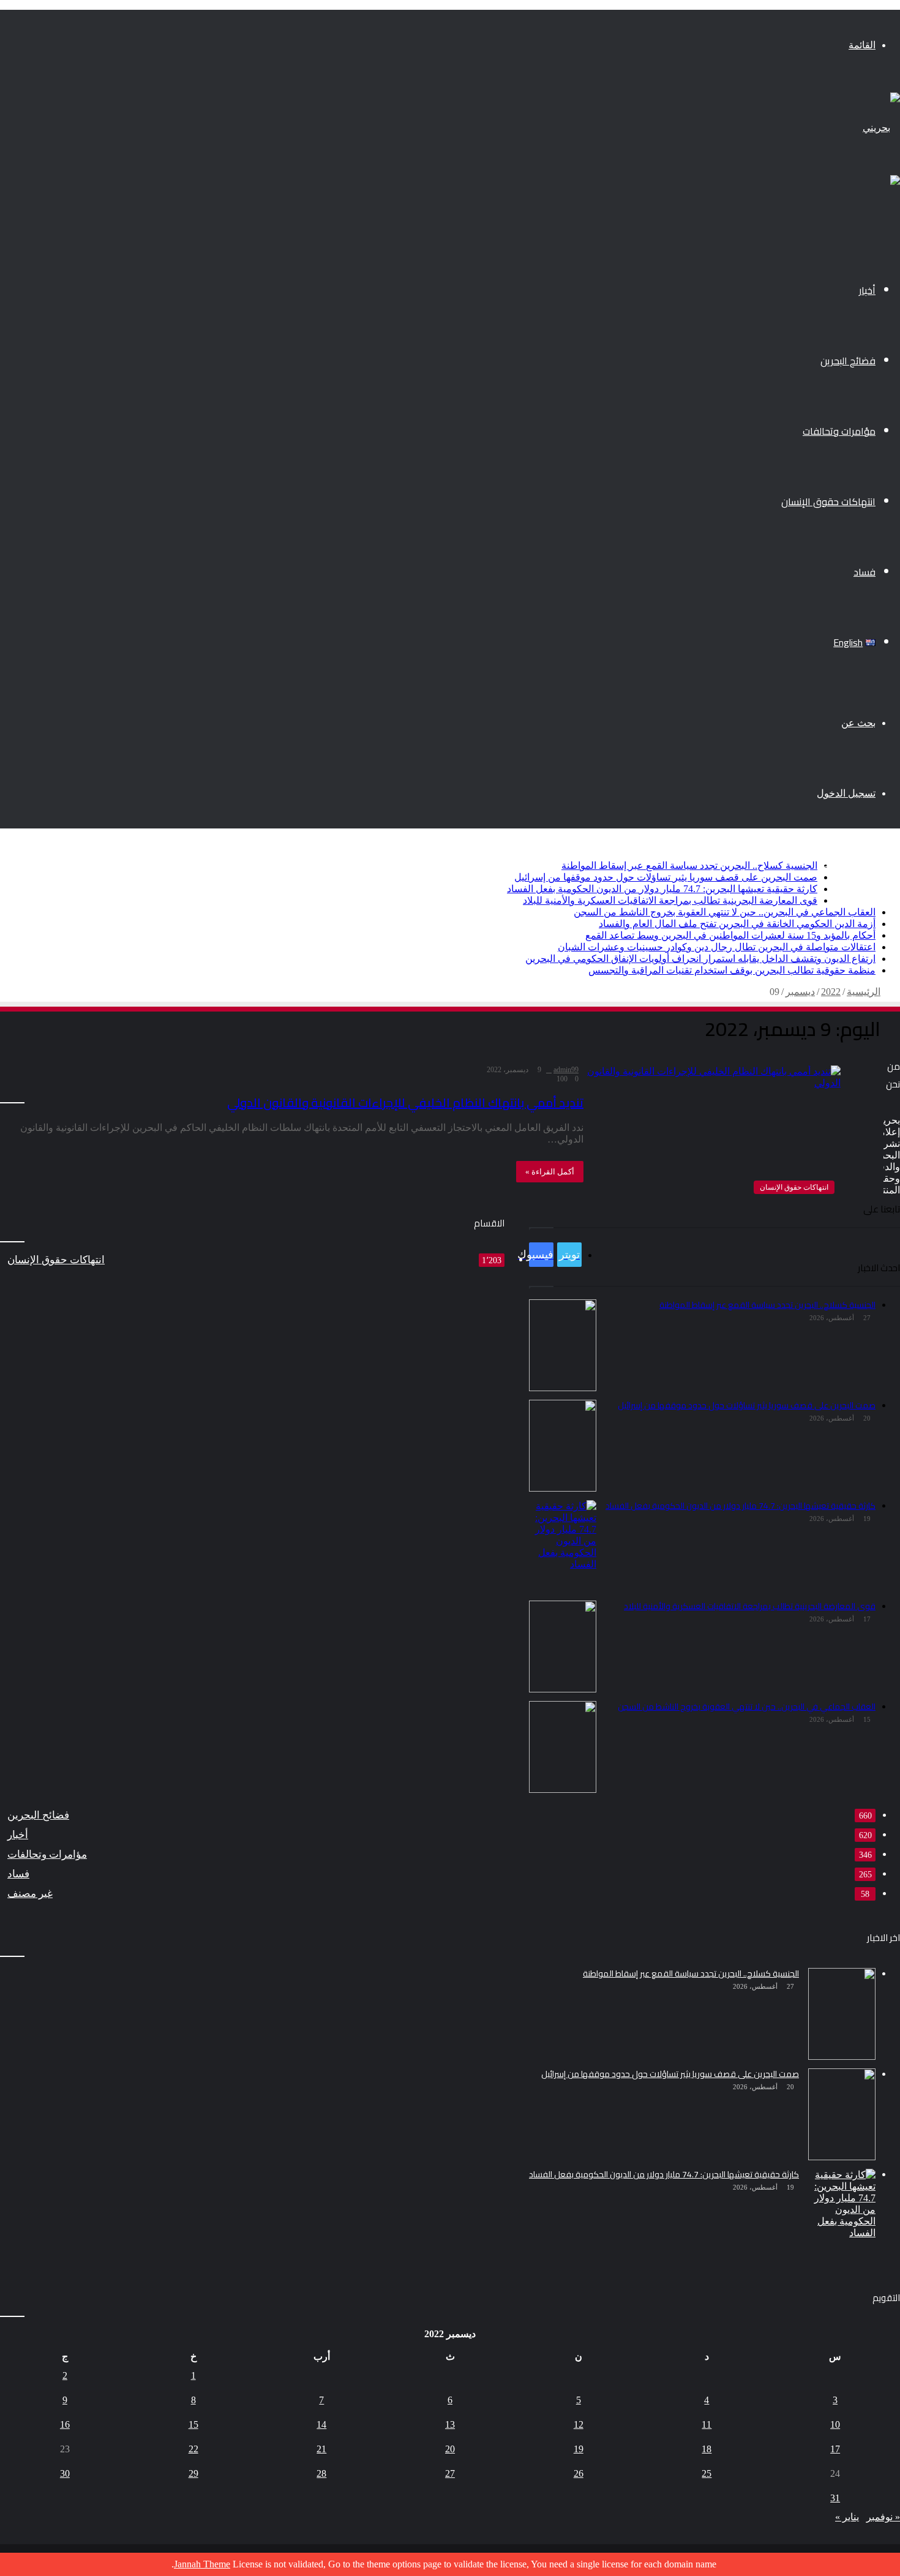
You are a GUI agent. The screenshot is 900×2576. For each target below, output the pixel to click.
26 (579, 2473)
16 (65, 2424)
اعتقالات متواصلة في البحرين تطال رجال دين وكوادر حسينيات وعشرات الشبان (717, 947)
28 (321, 2473)
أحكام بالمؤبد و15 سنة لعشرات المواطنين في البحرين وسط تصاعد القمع (730, 935)
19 (579, 2449)
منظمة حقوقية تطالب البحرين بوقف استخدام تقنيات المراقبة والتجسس (732, 970)
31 (835, 2498)
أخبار (867, 290)
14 (321, 2424)
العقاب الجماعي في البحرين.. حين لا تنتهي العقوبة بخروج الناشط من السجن (725, 912)
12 (579, 2424)
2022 (831, 992)
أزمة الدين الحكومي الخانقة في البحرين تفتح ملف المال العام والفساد (737, 924)
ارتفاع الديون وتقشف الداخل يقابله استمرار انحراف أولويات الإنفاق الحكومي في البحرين (700, 959)
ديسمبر (800, 992)
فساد (864, 572)
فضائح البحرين (848, 361)
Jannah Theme (202, 2564)
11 (707, 2424)
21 (321, 2449)
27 (450, 2473)
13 (450, 2424)
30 (65, 2473)
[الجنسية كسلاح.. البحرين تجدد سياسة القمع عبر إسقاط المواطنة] (842, 2014)
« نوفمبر (883, 2517)
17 (835, 2449)
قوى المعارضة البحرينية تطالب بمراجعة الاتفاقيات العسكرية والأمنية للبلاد (670, 900)
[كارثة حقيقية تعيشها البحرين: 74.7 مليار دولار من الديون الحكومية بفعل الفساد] (842, 2215)
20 (450, 2449)
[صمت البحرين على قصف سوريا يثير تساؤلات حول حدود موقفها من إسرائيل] (842, 2114)
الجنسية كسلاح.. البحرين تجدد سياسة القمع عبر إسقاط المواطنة (689, 866)
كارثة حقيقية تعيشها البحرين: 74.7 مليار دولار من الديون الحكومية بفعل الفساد (662, 889)
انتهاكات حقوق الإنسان (828, 501)
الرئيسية (864, 992)
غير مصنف (30, 1894)
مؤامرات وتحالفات (839, 431)
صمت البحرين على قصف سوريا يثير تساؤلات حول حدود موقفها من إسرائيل (666, 877)
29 (193, 2473)
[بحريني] (881, 128)
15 (193, 2424)
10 (835, 2424)
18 (707, 2449)
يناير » (847, 2517)
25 (707, 2473)
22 (193, 2449)
